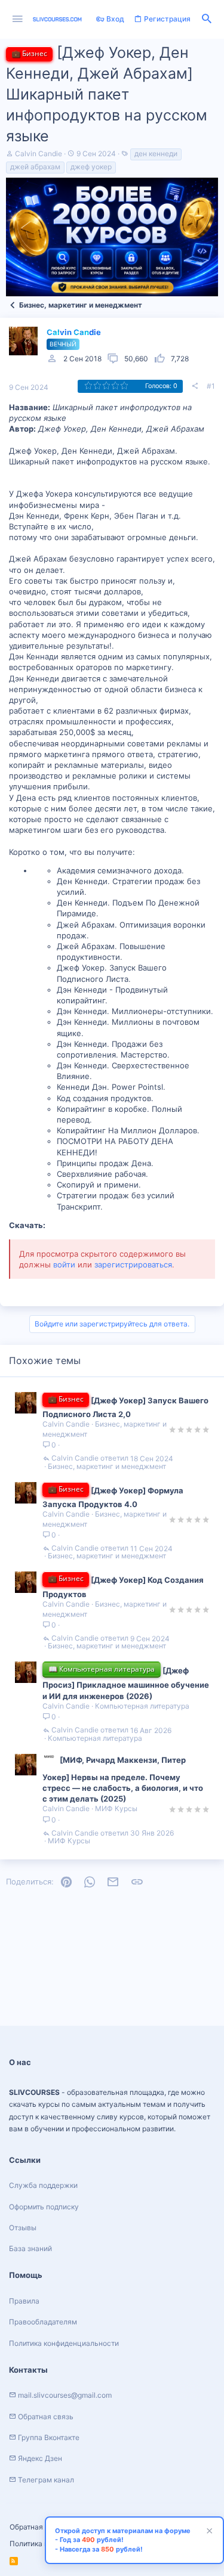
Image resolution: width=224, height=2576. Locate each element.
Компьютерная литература (142, 1706)
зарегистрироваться (133, 1264)
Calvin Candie (39, 154)
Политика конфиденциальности (64, 2343)
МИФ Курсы (116, 1808)
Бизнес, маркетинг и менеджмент (107, 1467)
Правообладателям (43, 2322)
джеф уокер (91, 167)
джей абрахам (35, 167)
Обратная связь (37, 2527)
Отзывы (23, 2228)
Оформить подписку (44, 2207)
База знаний (30, 2248)
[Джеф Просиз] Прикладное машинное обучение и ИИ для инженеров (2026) (126, 1683)
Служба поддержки (43, 2185)
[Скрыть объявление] (208, 2532)
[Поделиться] (195, 386)
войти (64, 1264)
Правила (24, 2301)
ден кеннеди (156, 154)
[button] (18, 19)
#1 (211, 386)
